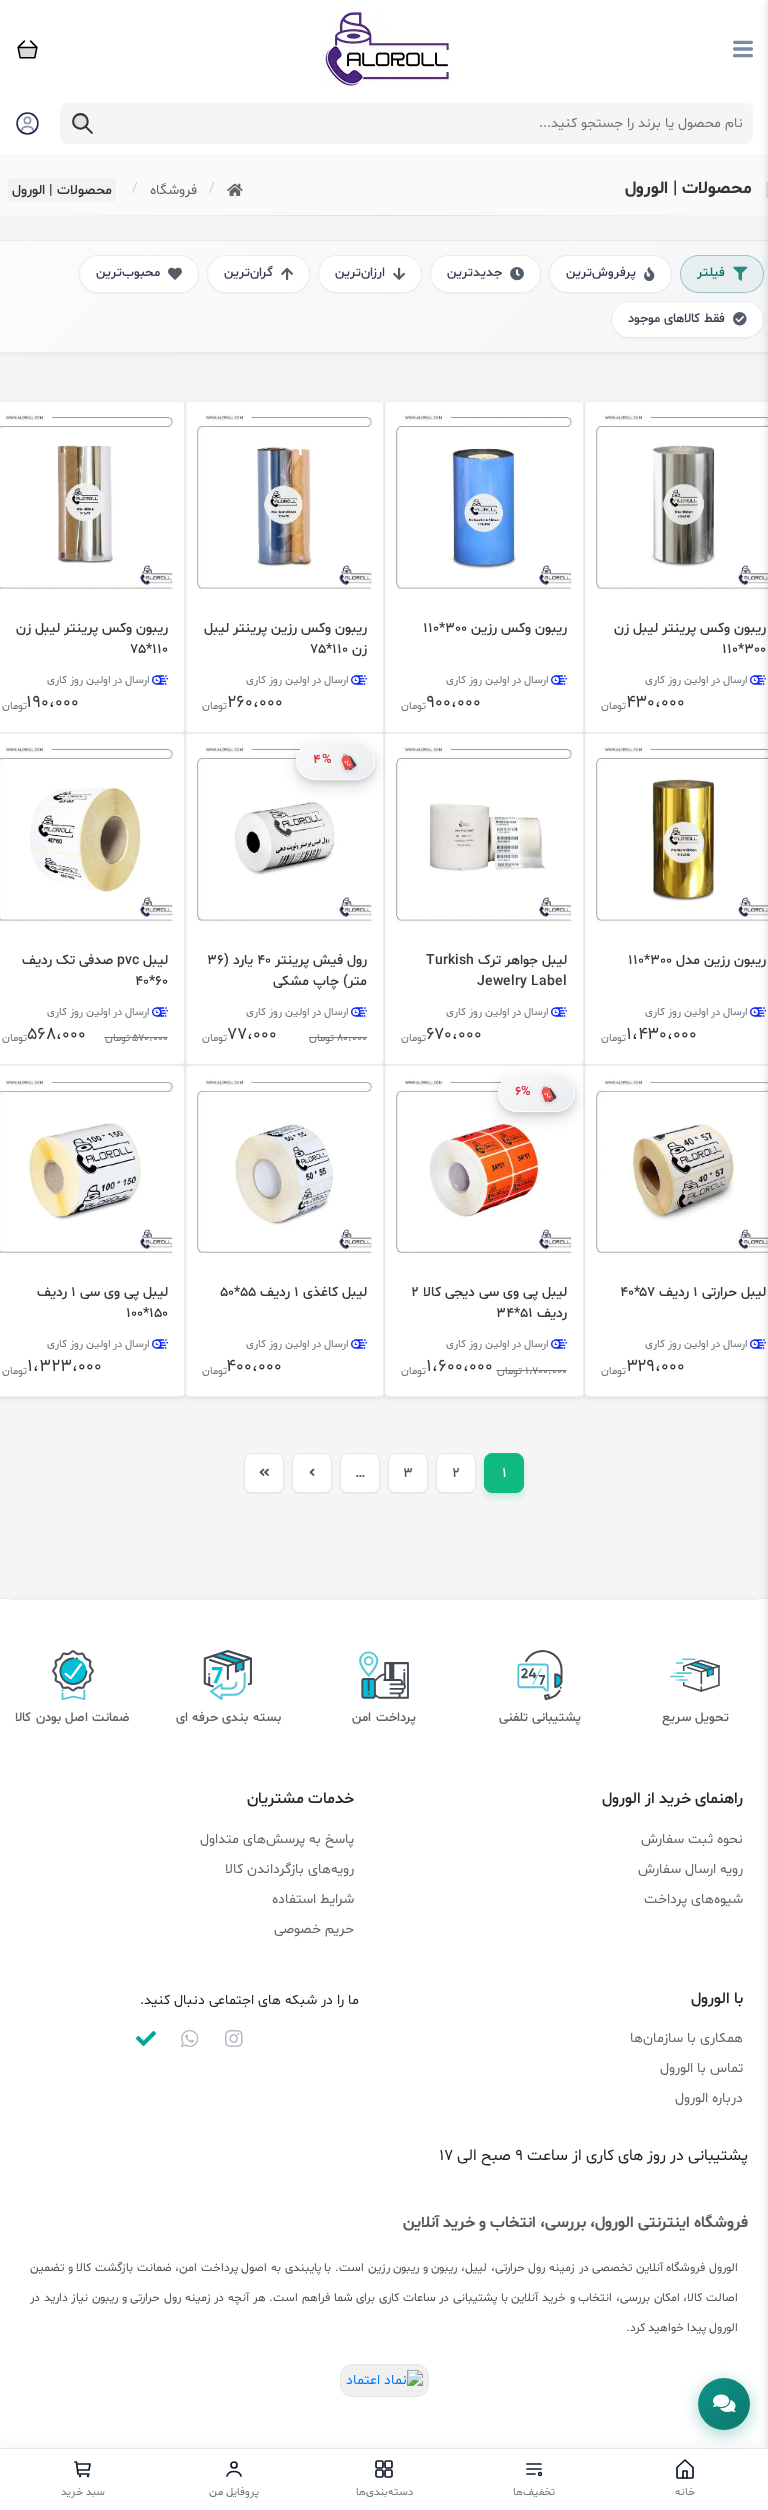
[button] (724, 2404)
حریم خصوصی (314, 1929)
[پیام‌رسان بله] (146, 2039)
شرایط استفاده (313, 1899)
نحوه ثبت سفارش (692, 1839)
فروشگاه (173, 190)
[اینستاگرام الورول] (234, 2039)
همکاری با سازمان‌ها (686, 2038)
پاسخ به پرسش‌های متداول (277, 1839)
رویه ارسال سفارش (690, 1869)
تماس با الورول (701, 2068)
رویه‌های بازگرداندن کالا (289, 1869)
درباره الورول (709, 2098)
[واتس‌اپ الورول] (190, 2039)
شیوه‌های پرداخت (693, 1899)
